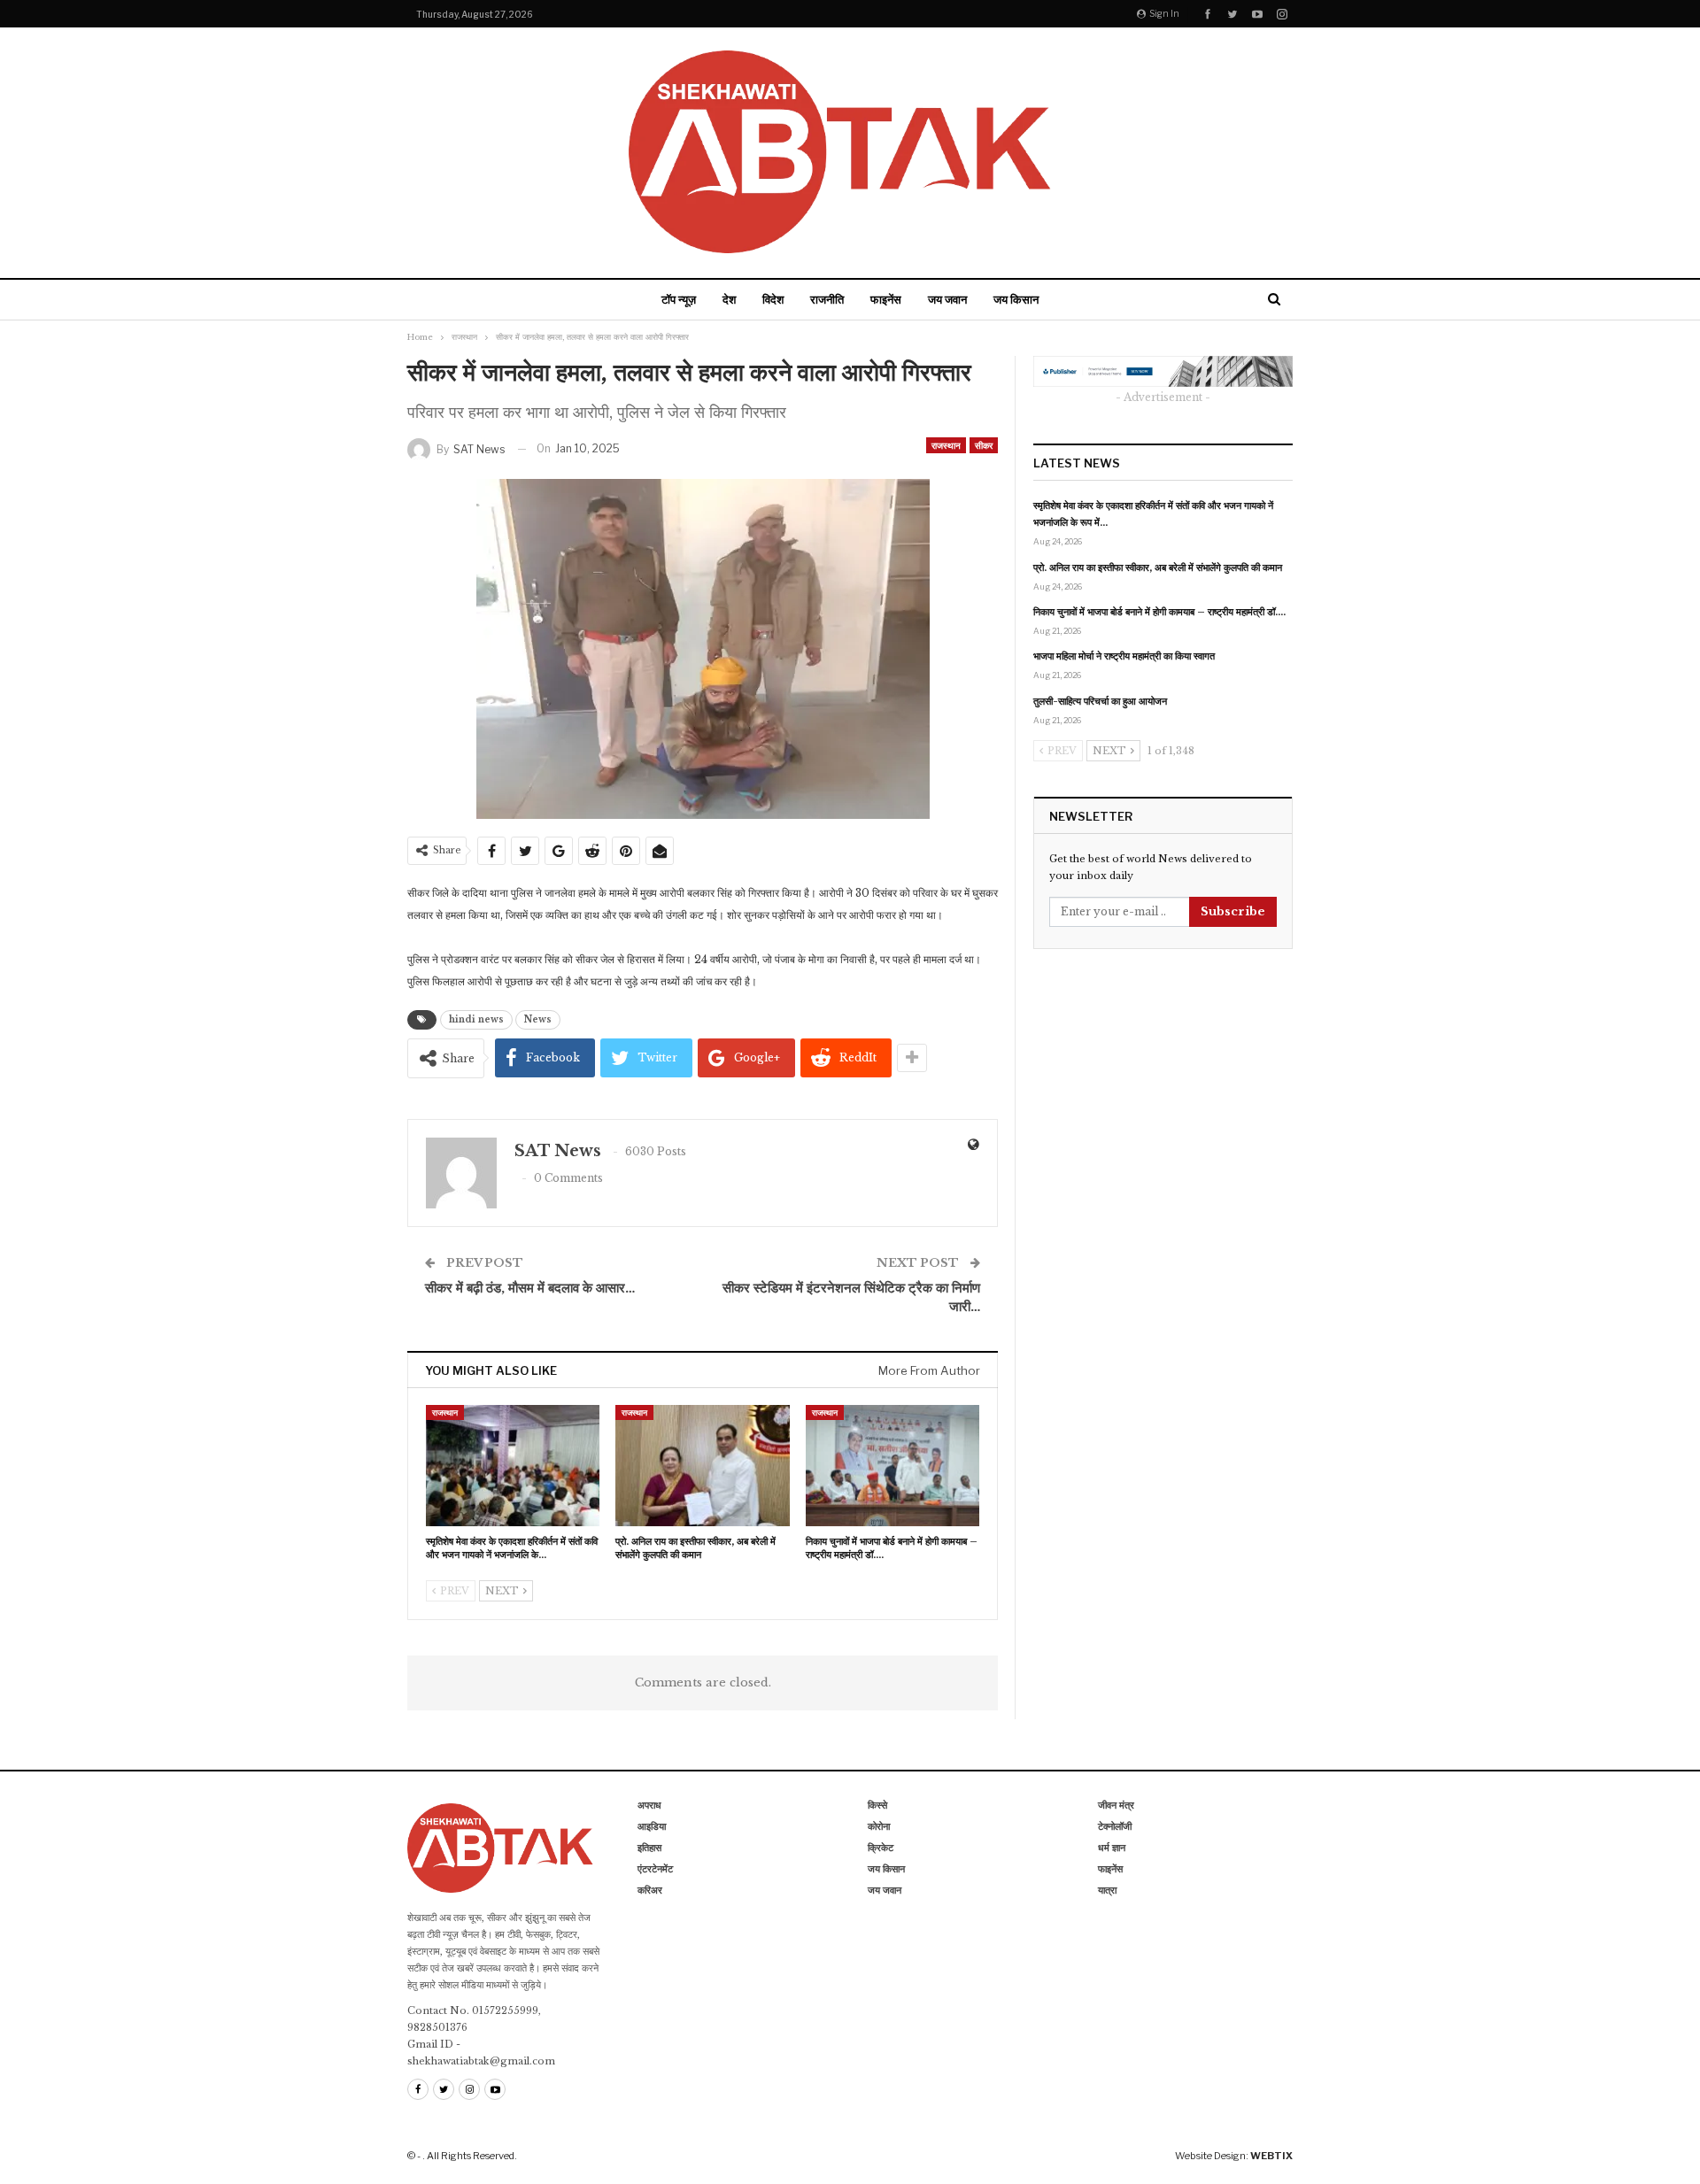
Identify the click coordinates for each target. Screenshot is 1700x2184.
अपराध (649, 1805)
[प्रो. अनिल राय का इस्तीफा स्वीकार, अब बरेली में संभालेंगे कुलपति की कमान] (702, 1466)
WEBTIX (1271, 2156)
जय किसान (1016, 299)
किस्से (877, 1805)
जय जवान (947, 299)
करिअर (650, 1890)
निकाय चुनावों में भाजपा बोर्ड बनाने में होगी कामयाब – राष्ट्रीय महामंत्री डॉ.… (1159, 612)
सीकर (984, 445)
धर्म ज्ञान (1112, 1848)
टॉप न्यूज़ (679, 299)
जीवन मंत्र (1116, 1805)
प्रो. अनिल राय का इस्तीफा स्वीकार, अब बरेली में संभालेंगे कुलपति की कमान (1158, 567)
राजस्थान (946, 445)
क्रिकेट (881, 1848)
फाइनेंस (886, 299)
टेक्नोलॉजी (1115, 1826)
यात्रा (1107, 1890)
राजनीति (827, 299)
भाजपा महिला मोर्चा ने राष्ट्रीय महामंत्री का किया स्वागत (1124, 656)
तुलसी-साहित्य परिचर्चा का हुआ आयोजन (1100, 701)
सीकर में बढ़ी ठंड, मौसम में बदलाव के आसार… (530, 1288)
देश (729, 299)
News (538, 1019)
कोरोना (879, 1826)
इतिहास (649, 1848)
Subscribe (1233, 911)
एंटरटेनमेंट (655, 1869)
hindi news (476, 1019)
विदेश (773, 299)
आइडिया (652, 1826)
